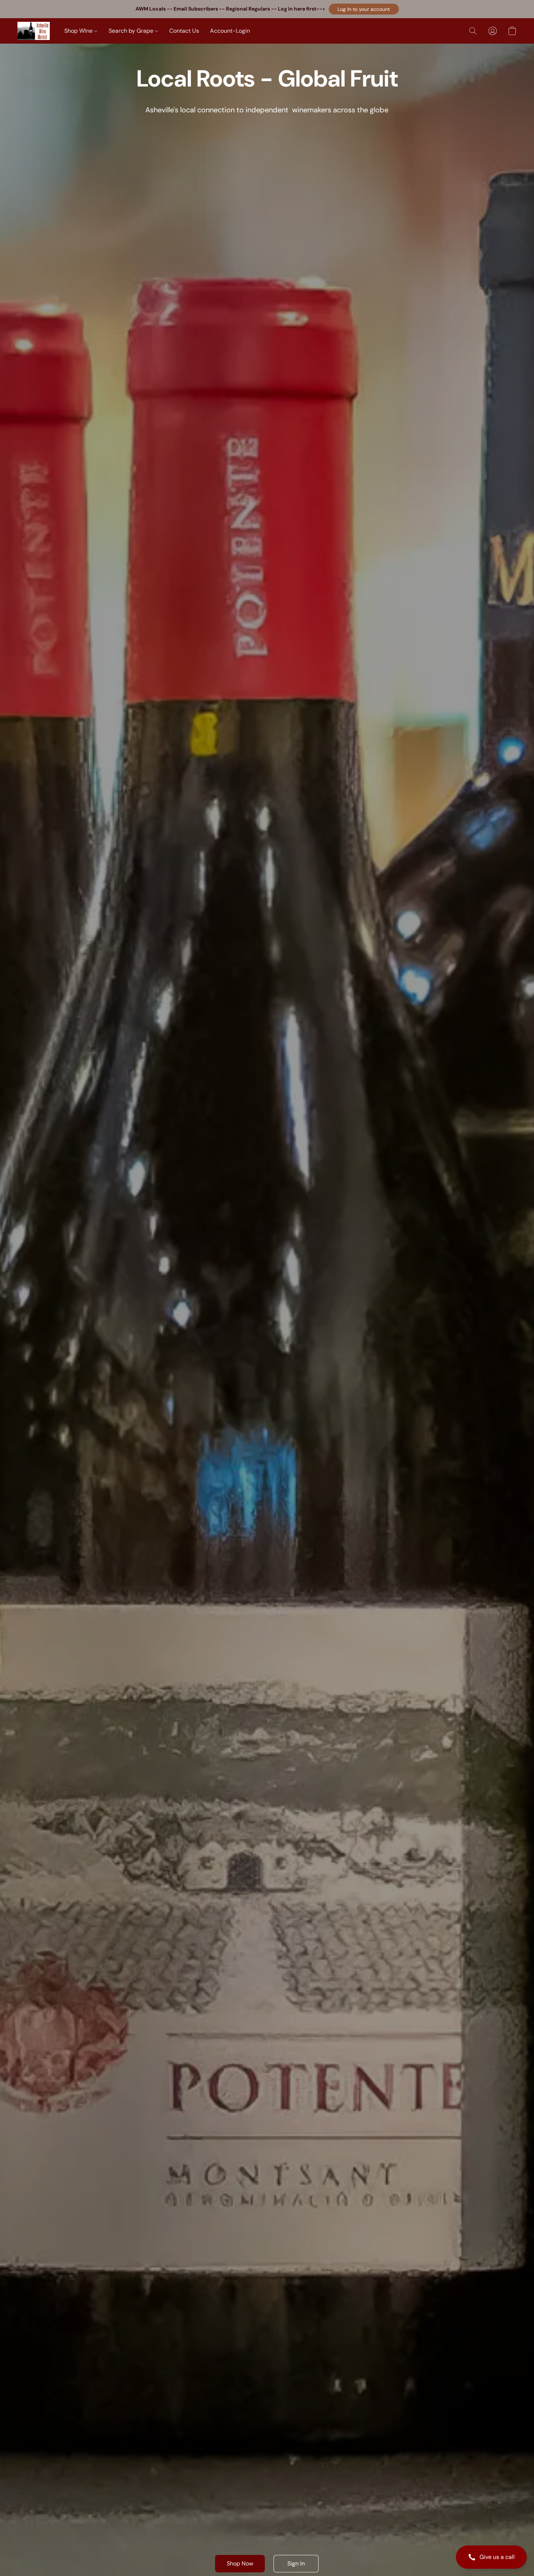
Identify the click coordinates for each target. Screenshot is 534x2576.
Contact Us (184, 31)
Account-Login (230, 31)
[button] (364, 9)
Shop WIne (79, 31)
